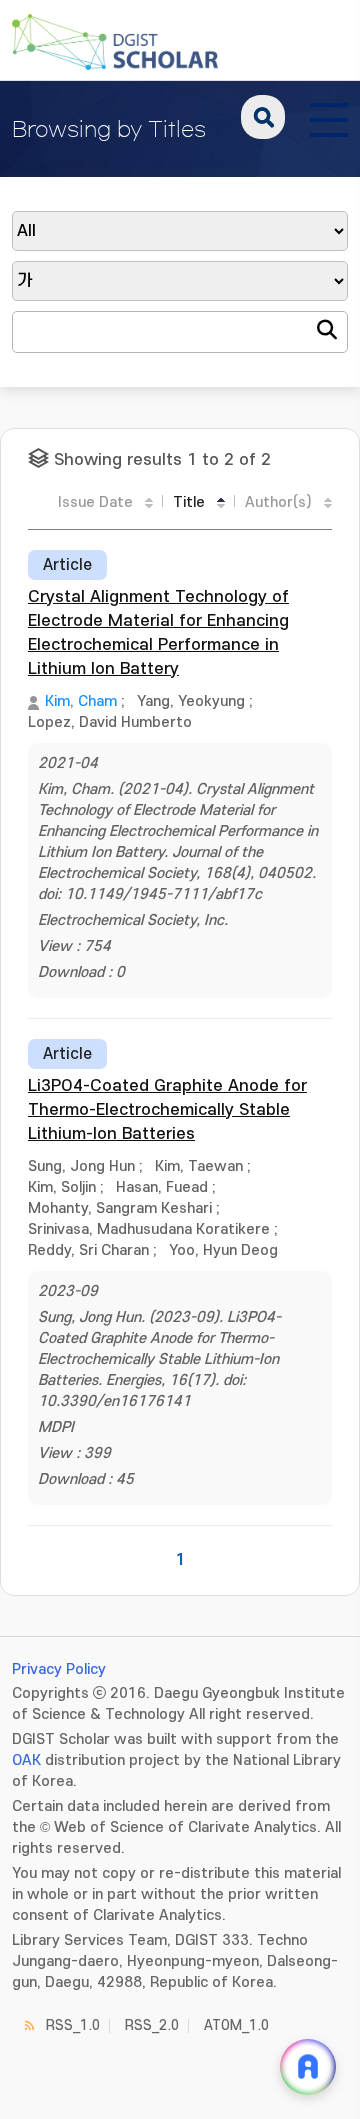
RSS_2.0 (152, 2025)
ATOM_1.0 (236, 2025)
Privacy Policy (59, 1669)
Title (189, 502)
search (263, 117)
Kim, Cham (81, 701)
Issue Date (95, 502)
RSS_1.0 (73, 2025)
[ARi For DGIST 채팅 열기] (308, 2067)
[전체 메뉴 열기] (329, 117)
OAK (26, 1760)
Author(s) (278, 502)
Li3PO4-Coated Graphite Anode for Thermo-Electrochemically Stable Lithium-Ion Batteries (167, 1110)
